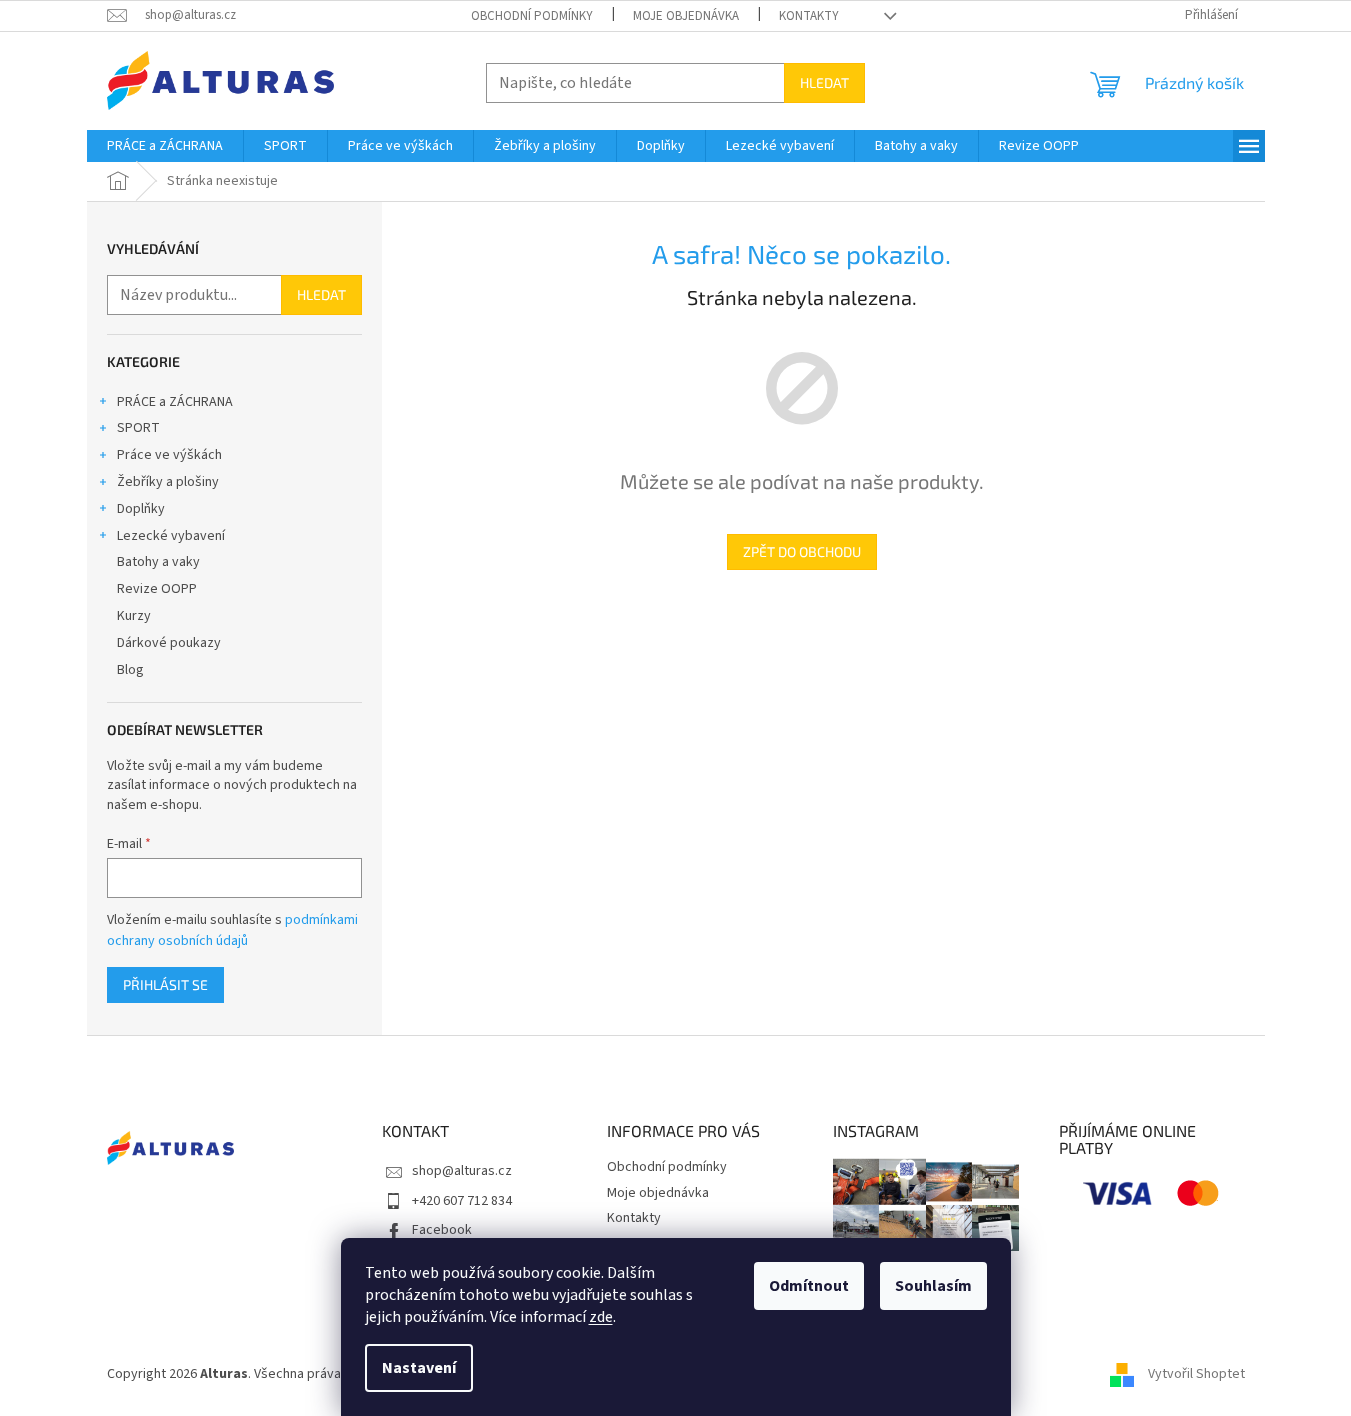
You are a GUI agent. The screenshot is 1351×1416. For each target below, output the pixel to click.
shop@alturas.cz (462, 1171)
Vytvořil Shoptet (1196, 1375)
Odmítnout (809, 1286)
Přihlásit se (165, 984)
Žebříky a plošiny (168, 482)
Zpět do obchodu (802, 551)
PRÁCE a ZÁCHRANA (175, 402)
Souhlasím (933, 1286)
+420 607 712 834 (462, 1201)
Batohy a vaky (158, 562)
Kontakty (809, 16)
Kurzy (134, 616)
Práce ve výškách (169, 455)
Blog (130, 670)
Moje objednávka (686, 16)
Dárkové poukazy (169, 643)
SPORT (138, 428)
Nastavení (419, 1368)
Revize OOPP (157, 589)
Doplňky (141, 509)
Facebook (442, 1230)
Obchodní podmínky (532, 16)
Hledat (824, 82)
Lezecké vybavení (171, 536)
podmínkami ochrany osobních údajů (232, 930)
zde (601, 1317)
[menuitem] (165, 146)
